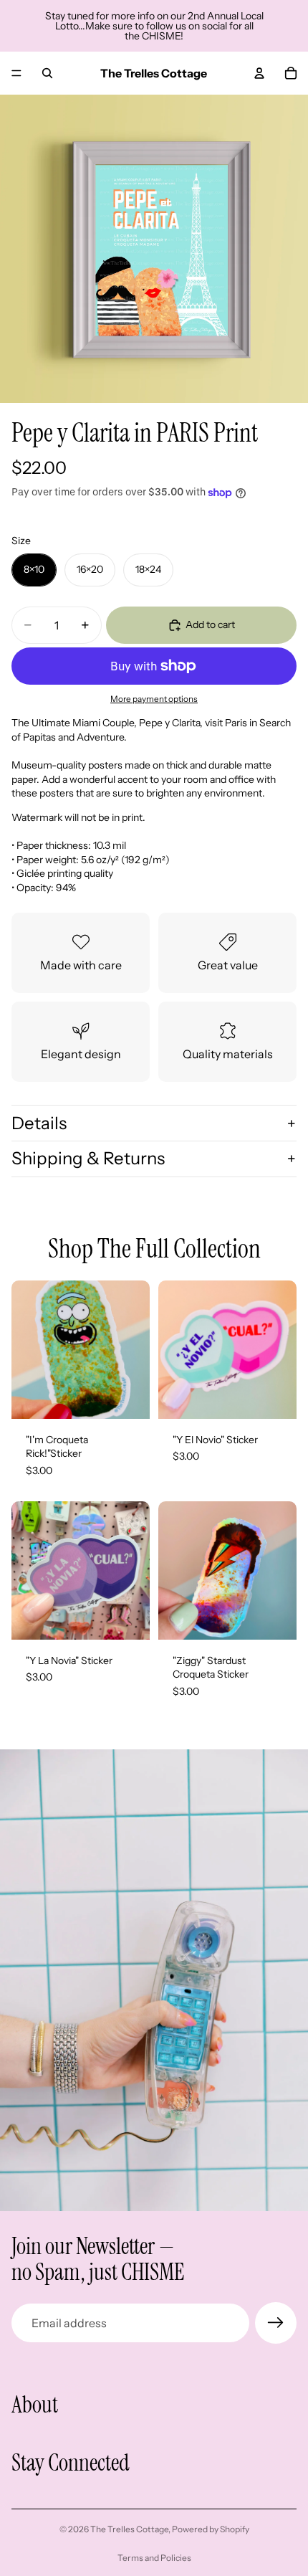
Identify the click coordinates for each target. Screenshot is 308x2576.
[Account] (259, 73)
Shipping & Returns (88, 1158)
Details (39, 1123)
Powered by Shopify (211, 2529)
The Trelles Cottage (129, 2529)
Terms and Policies (154, 2558)
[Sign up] (276, 2323)
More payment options (154, 699)
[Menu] (16, 73)
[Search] (47, 73)
